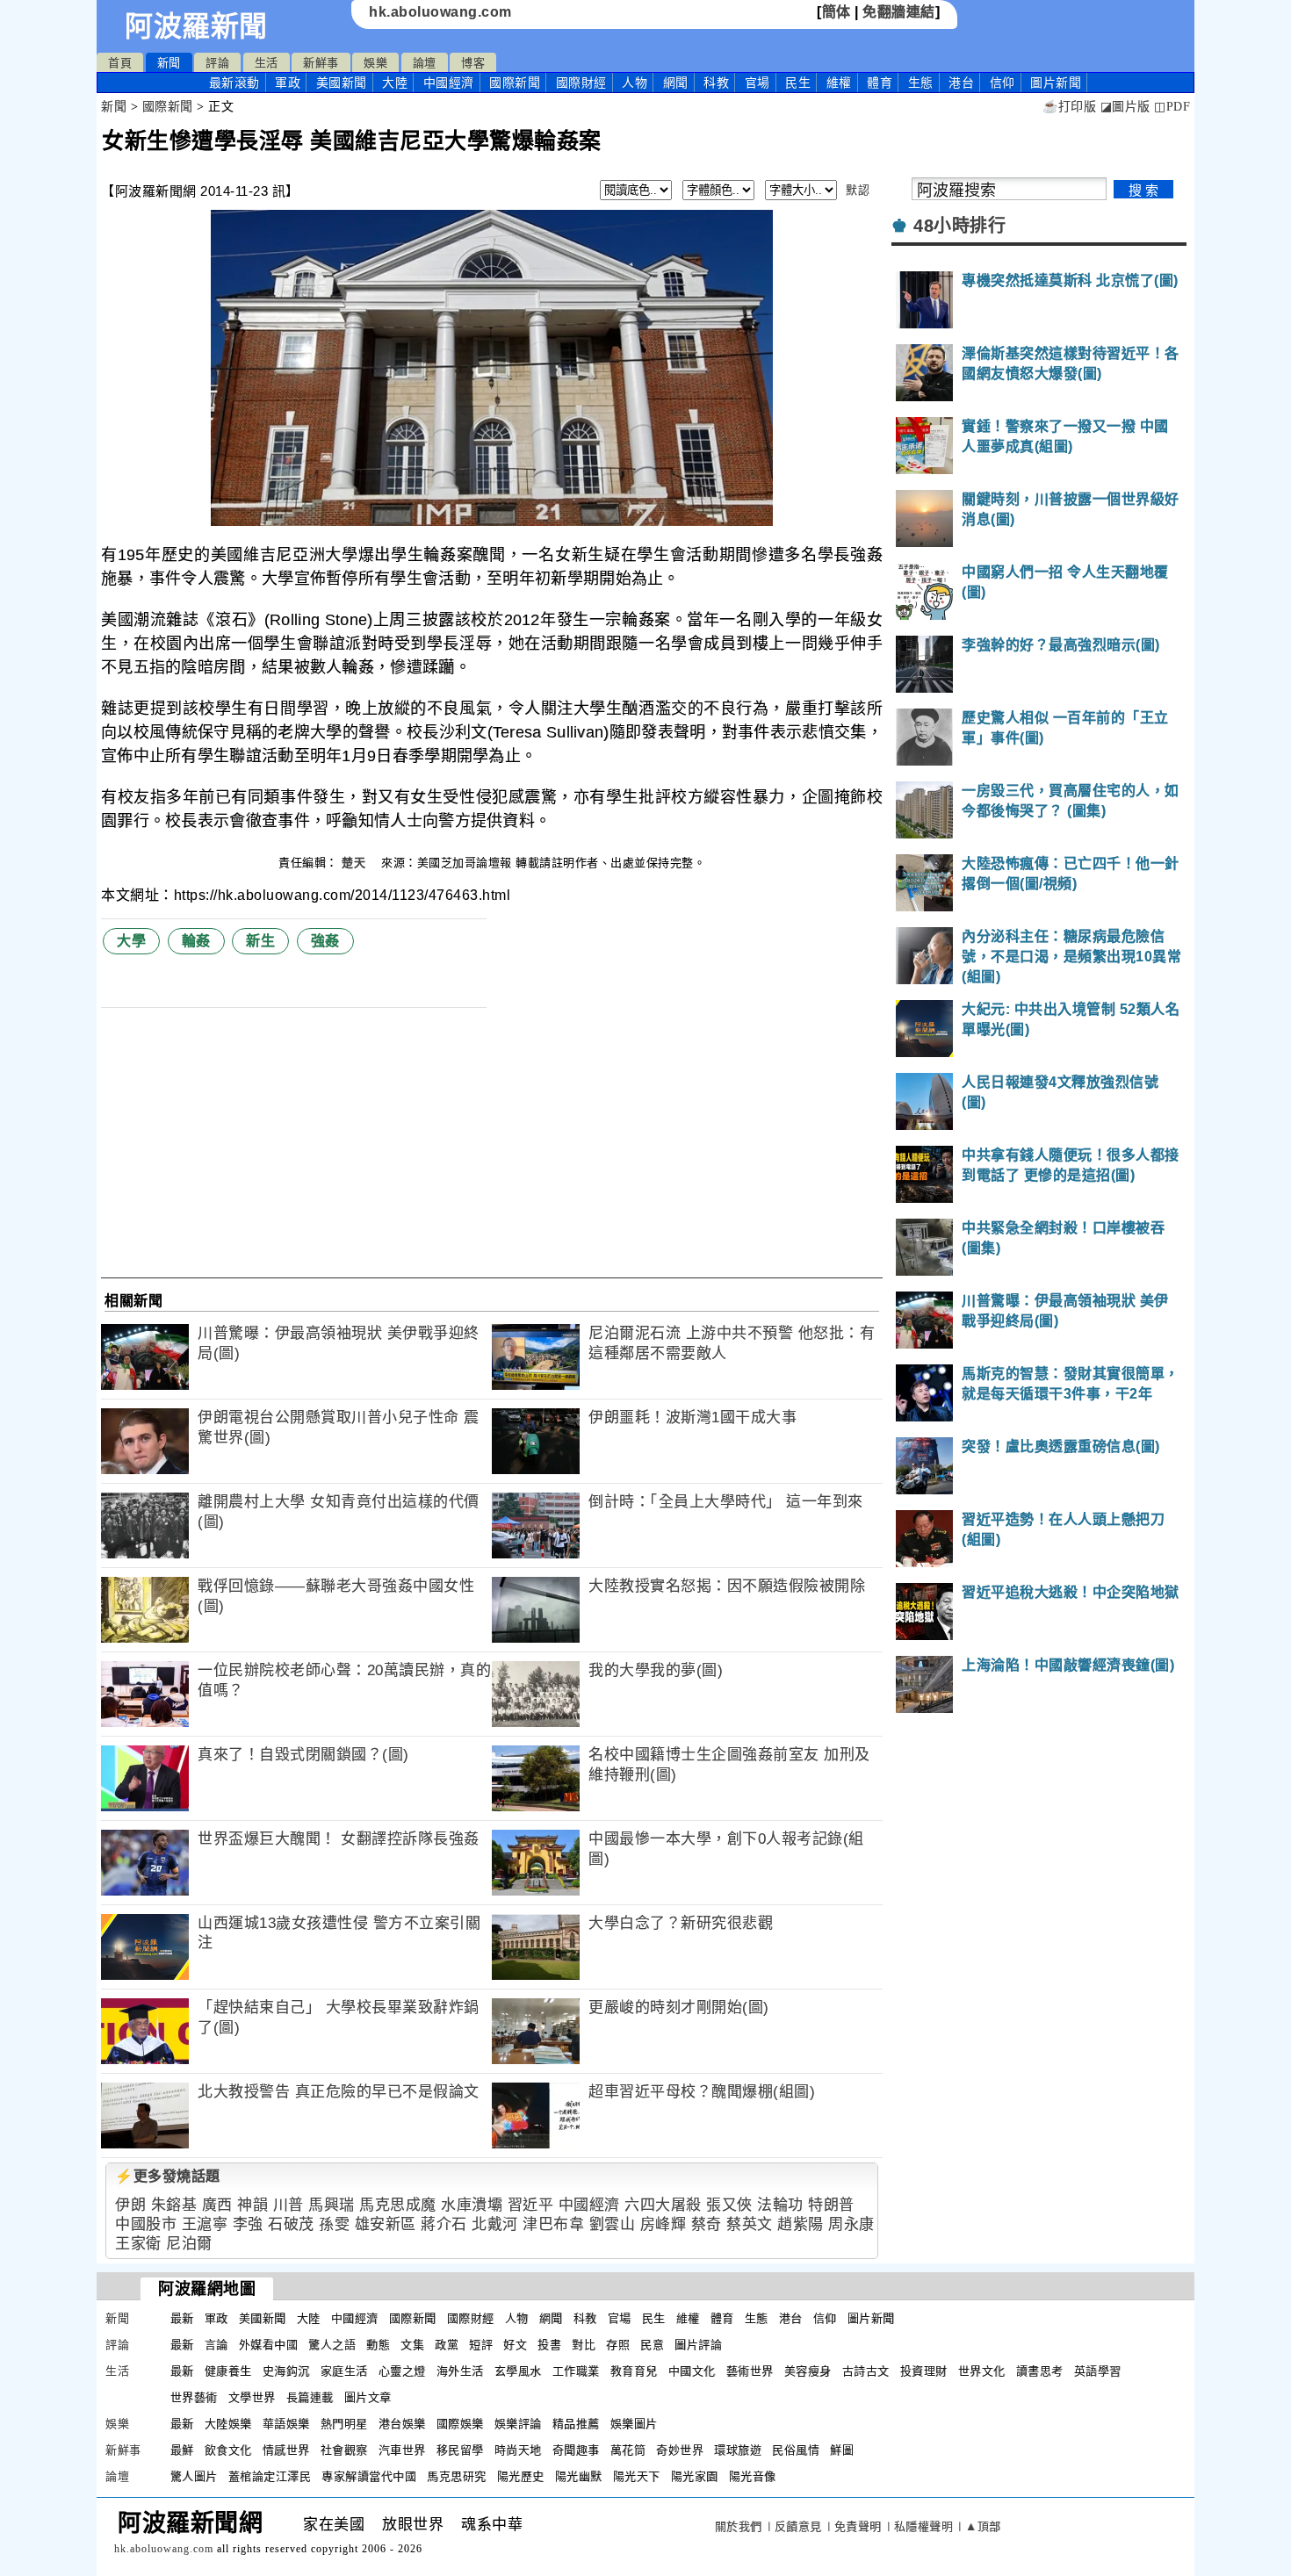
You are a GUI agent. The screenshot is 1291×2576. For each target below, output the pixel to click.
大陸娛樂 (228, 2424)
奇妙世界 (680, 2450)
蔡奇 (707, 2224)
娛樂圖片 (634, 2424)
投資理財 (924, 2371)
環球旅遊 (738, 2450)
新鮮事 (321, 63)
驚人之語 (332, 2345)
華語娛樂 (286, 2424)
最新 (234, 83)
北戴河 (495, 2224)
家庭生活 (344, 2371)
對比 (584, 2345)
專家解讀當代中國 (369, 2476)
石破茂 (291, 2224)
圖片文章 (368, 2397)
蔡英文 (750, 2224)
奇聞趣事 (576, 2450)
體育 (880, 83)
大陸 (395, 83)
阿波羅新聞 (196, 26)
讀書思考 (1040, 2371)
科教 (716, 83)
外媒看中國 (269, 2345)
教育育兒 (634, 2371)
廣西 (217, 2205)
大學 (131, 941)
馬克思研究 (457, 2476)
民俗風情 (796, 2450)
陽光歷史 (521, 2476)
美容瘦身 (808, 2371)
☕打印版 (1069, 107)
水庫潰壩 (472, 2205)
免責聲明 (858, 2526)
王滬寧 (205, 2224)
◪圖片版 (1125, 107)
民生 (798, 83)
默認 (858, 190)
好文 (515, 2345)
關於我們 (739, 2526)
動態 (378, 2345)
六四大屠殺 (663, 2205)
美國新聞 (342, 83)
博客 (473, 63)
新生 (260, 941)
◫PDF (1172, 107)
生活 (267, 63)
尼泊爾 (189, 2244)
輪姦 (196, 941)
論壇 (425, 63)
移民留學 (460, 2450)
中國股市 (146, 2224)
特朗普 (831, 2205)
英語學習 (1098, 2371)
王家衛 (138, 2244)
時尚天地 (518, 2450)
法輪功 (780, 2205)
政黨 (447, 2345)
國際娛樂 (460, 2424)
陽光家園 (695, 2476)
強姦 (325, 941)
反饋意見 (798, 2526)
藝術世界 (750, 2371)
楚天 (356, 863)
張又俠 (729, 2205)
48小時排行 (959, 226)
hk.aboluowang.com (440, 12)
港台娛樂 (402, 2424)
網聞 (676, 83)
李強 (248, 2224)
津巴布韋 (553, 2224)
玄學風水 (518, 2371)
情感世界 (286, 2450)
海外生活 (460, 2371)
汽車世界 (402, 2450)
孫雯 (334, 2224)
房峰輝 (664, 2224)
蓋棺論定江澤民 (270, 2476)
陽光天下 (637, 2476)
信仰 (1003, 83)
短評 (481, 2345)
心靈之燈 (402, 2371)
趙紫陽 (801, 2224)
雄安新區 (386, 2224)
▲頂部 (983, 2526)
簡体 (837, 12)
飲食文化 (228, 2450)
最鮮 (182, 2450)
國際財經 (581, 83)
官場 (757, 83)
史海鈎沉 (286, 2371)
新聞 (169, 63)
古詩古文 (866, 2371)
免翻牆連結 (899, 12)
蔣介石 (444, 2224)
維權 (839, 83)
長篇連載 (310, 2397)
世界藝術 (194, 2397)
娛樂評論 (518, 2424)
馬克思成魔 (398, 2205)
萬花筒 (628, 2450)
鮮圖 (842, 2450)
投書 (549, 2345)
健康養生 (228, 2371)
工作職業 (576, 2371)
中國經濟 (449, 83)
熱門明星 (344, 2424)
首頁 (120, 63)
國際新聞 (515, 83)
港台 (961, 83)
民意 (652, 2345)
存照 (618, 2345)
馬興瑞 (332, 2205)
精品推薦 (576, 2424)
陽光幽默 (579, 2476)
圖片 (1056, 83)
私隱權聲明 (924, 2526)
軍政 (288, 83)
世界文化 (982, 2371)
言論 (216, 2345)
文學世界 (252, 2397)
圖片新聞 (871, 2318)
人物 (635, 83)
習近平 (531, 2205)
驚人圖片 (194, 2476)
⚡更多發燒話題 (168, 2176)
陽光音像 (753, 2476)
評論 (217, 63)
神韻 (252, 2205)
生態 (921, 83)
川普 (288, 2205)
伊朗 (130, 2205)
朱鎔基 (174, 2205)
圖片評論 (698, 2345)
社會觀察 (344, 2450)
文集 (412, 2345)
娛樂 (375, 63)
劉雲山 (613, 2224)
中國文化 (692, 2371)
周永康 (851, 2224)
